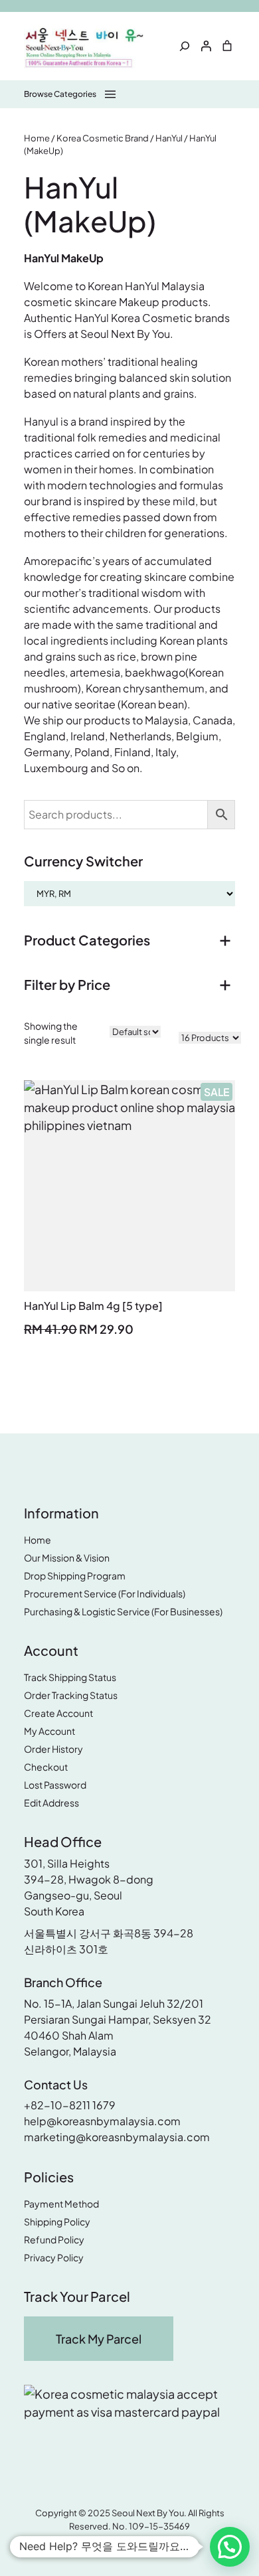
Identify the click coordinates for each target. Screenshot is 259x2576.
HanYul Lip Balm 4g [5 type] (93, 1306)
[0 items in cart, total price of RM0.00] (227, 46)
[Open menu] (71, 94)
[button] (230, 2547)
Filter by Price (67, 984)
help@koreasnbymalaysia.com (102, 2121)
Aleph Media (156, 2545)
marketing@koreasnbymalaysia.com (117, 2137)
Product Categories (87, 940)
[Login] (206, 46)
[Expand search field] (185, 46)
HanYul (169, 138)
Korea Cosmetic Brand (103, 138)
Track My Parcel (99, 2339)
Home (37, 138)
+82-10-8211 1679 (70, 2105)
